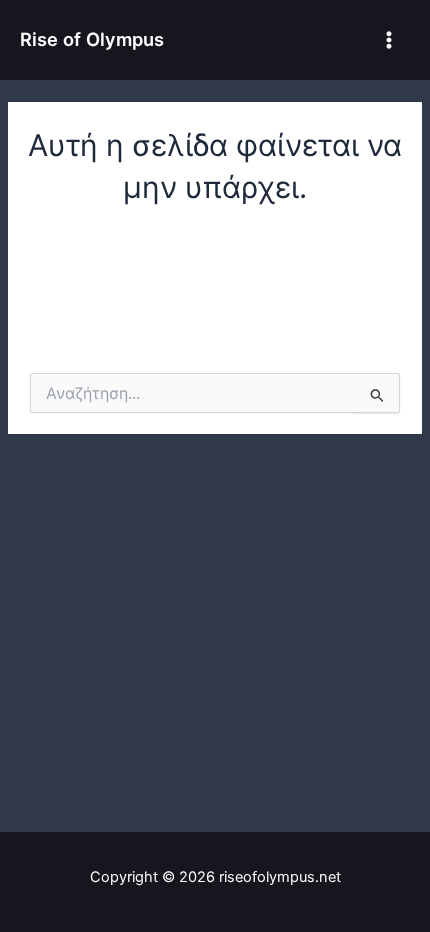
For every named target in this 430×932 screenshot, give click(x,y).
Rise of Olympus (92, 39)
